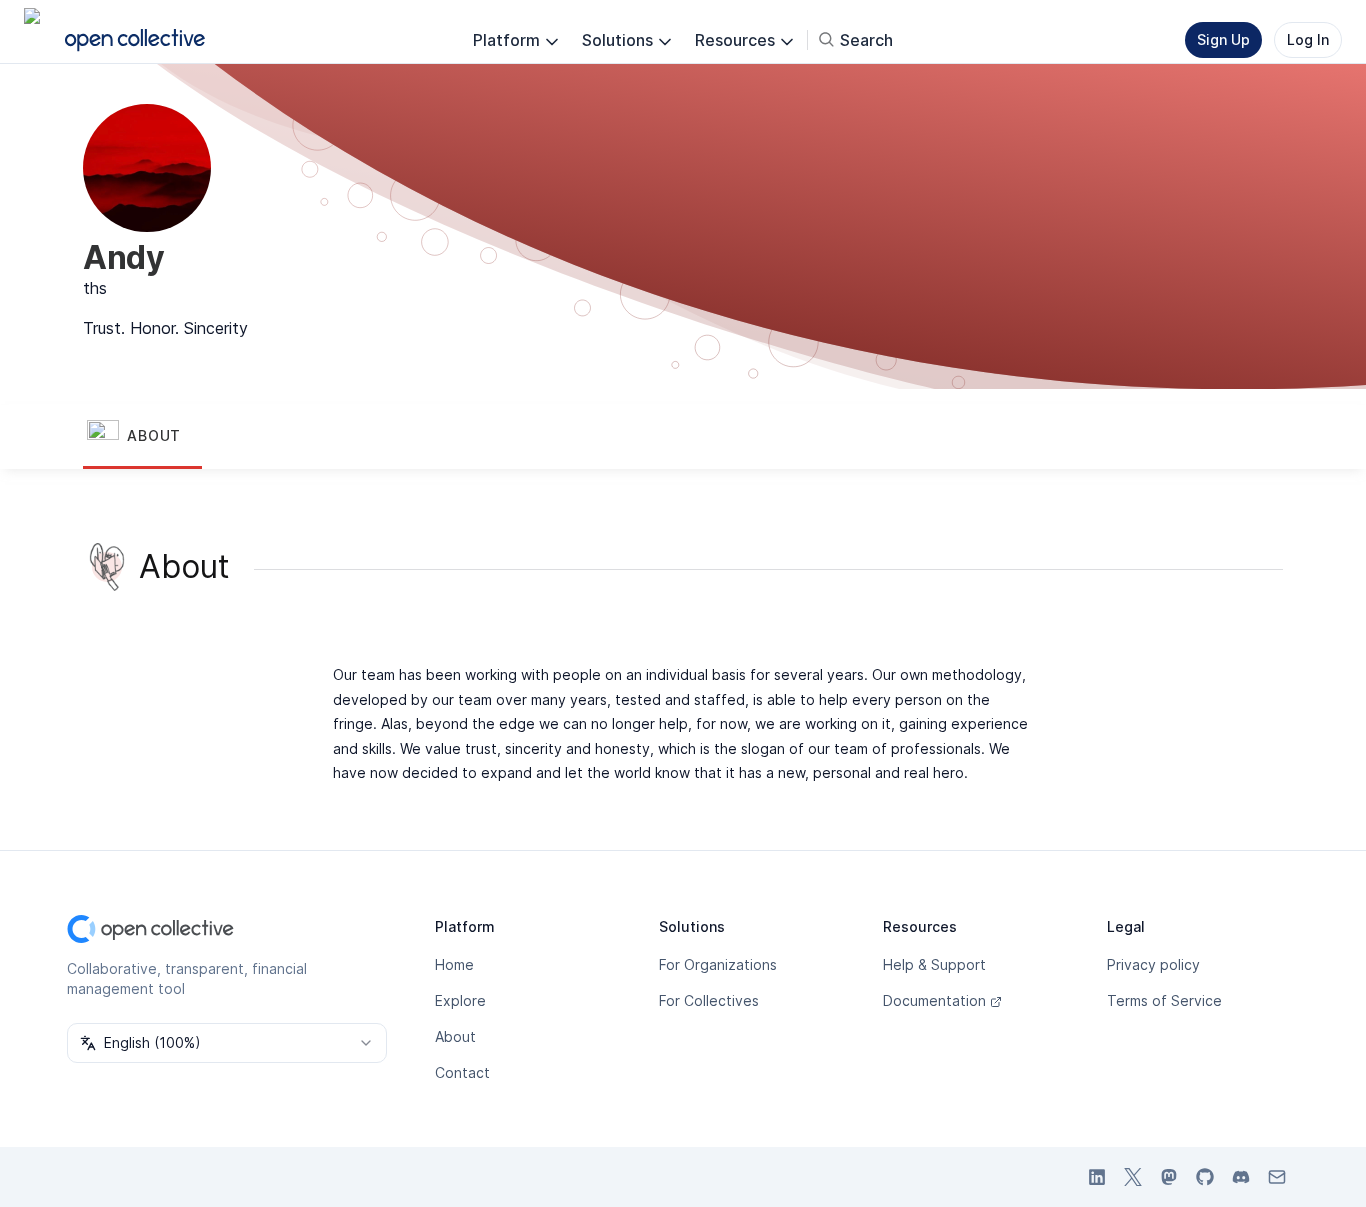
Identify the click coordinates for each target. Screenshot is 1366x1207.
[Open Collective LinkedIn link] (1097, 1177)
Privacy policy (1153, 964)
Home (454, 964)
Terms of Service (1164, 1000)
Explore (460, 1000)
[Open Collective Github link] (1205, 1177)
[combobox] (227, 1043)
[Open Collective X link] (1133, 1177)
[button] (142, 437)
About (455, 1036)
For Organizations (718, 964)
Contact (462, 1072)
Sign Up (1223, 39)
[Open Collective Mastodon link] (1169, 1177)
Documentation (934, 1000)
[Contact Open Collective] (1277, 1177)
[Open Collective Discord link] (1241, 1177)
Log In (1308, 39)
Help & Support (934, 964)
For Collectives (709, 1000)
